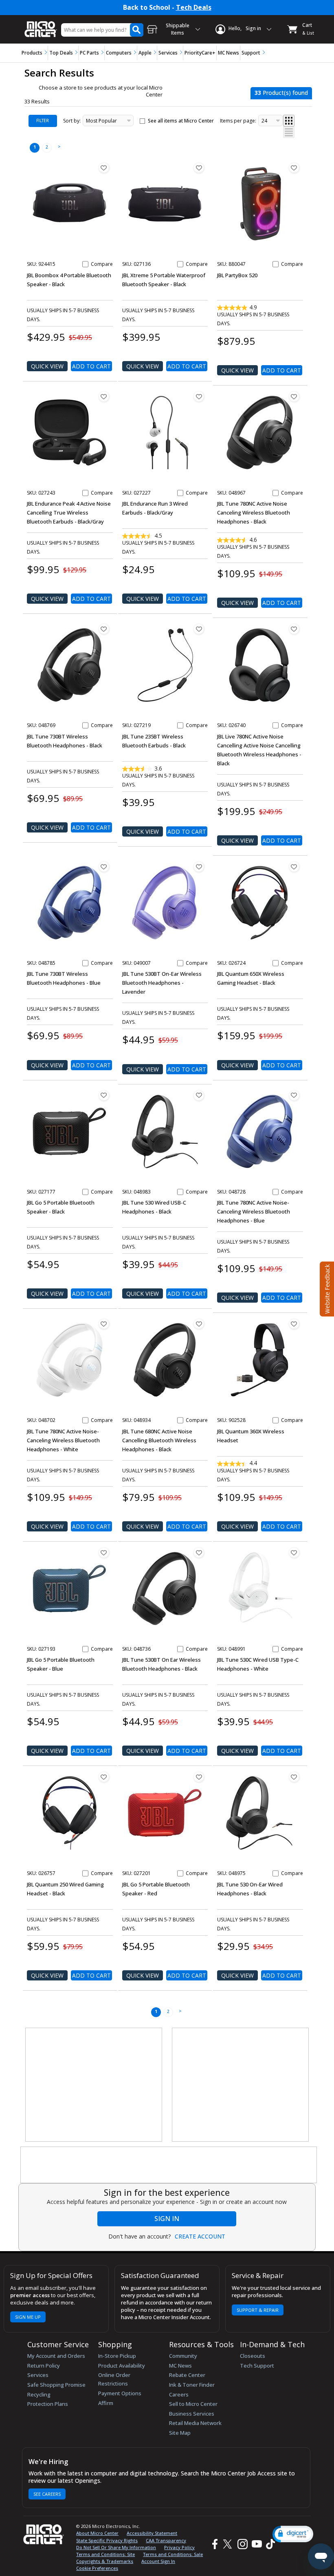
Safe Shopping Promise (56, 2385)
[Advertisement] (94, 2085)
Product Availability (122, 2366)
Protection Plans (48, 2404)
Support (251, 53)
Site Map (180, 2433)
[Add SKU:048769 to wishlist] (104, 629)
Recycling (39, 2394)
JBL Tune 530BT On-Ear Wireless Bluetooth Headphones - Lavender (162, 983)
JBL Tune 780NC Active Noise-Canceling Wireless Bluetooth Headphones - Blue (254, 1211)
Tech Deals (194, 8)
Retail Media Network (195, 2423)
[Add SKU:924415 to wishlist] (104, 168)
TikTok (269, 2544)
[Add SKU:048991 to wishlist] (294, 1553)
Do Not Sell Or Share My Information (116, 2547)
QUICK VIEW (47, 366)
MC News (229, 53)
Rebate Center (187, 2375)
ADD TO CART (91, 366)
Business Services (192, 2414)
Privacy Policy (179, 2547)
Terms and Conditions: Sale (173, 2554)
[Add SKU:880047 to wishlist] (294, 168)
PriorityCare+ (200, 53)
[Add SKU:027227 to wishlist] (199, 396)
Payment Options (120, 2393)
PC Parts (89, 53)
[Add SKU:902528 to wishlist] (294, 1324)
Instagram (242, 2544)
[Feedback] (326, 1288)
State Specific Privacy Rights (107, 2540)
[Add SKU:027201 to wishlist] (199, 1777)
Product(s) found (281, 93)
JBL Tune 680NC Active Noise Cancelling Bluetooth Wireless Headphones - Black (159, 1440)
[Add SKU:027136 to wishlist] (199, 168)
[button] (293, 2534)
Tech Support (257, 2366)
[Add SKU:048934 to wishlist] (199, 1324)
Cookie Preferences (97, 2568)
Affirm (106, 2403)
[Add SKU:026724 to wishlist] (294, 867)
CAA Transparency (166, 2540)
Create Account (200, 2236)
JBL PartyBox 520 (237, 275)
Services (168, 53)
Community (183, 2356)
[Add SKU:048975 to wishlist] (294, 1777)
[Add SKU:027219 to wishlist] (199, 629)
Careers (179, 2394)
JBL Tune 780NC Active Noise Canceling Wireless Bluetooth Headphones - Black (254, 513)
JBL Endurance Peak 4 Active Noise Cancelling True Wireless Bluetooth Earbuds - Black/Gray (69, 513)
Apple (145, 53)
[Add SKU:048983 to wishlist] (199, 1095)
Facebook (214, 2544)
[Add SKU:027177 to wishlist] (104, 1095)
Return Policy (44, 2366)
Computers (119, 53)
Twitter (229, 2544)
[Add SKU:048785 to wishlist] (104, 867)
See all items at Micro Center (181, 121)
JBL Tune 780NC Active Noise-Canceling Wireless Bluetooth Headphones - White (63, 1440)
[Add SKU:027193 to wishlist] (104, 1553)
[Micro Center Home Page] (41, 25)
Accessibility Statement (152, 2533)
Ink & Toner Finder (192, 2385)
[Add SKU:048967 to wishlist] (294, 396)
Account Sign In (158, 2561)
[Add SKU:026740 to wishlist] (294, 629)
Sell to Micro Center (193, 2404)
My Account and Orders (56, 2356)
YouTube (256, 2544)
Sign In (167, 2219)
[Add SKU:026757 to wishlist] (104, 1777)
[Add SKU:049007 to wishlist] (199, 867)
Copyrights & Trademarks (105, 2561)
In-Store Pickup (117, 2356)
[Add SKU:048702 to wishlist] (104, 1324)
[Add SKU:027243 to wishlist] (104, 396)
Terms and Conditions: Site (105, 2554)
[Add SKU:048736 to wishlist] (199, 1553)
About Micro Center (97, 2533)
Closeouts (253, 2356)
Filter (43, 120)
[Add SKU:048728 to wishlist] (294, 1095)
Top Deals (61, 53)
